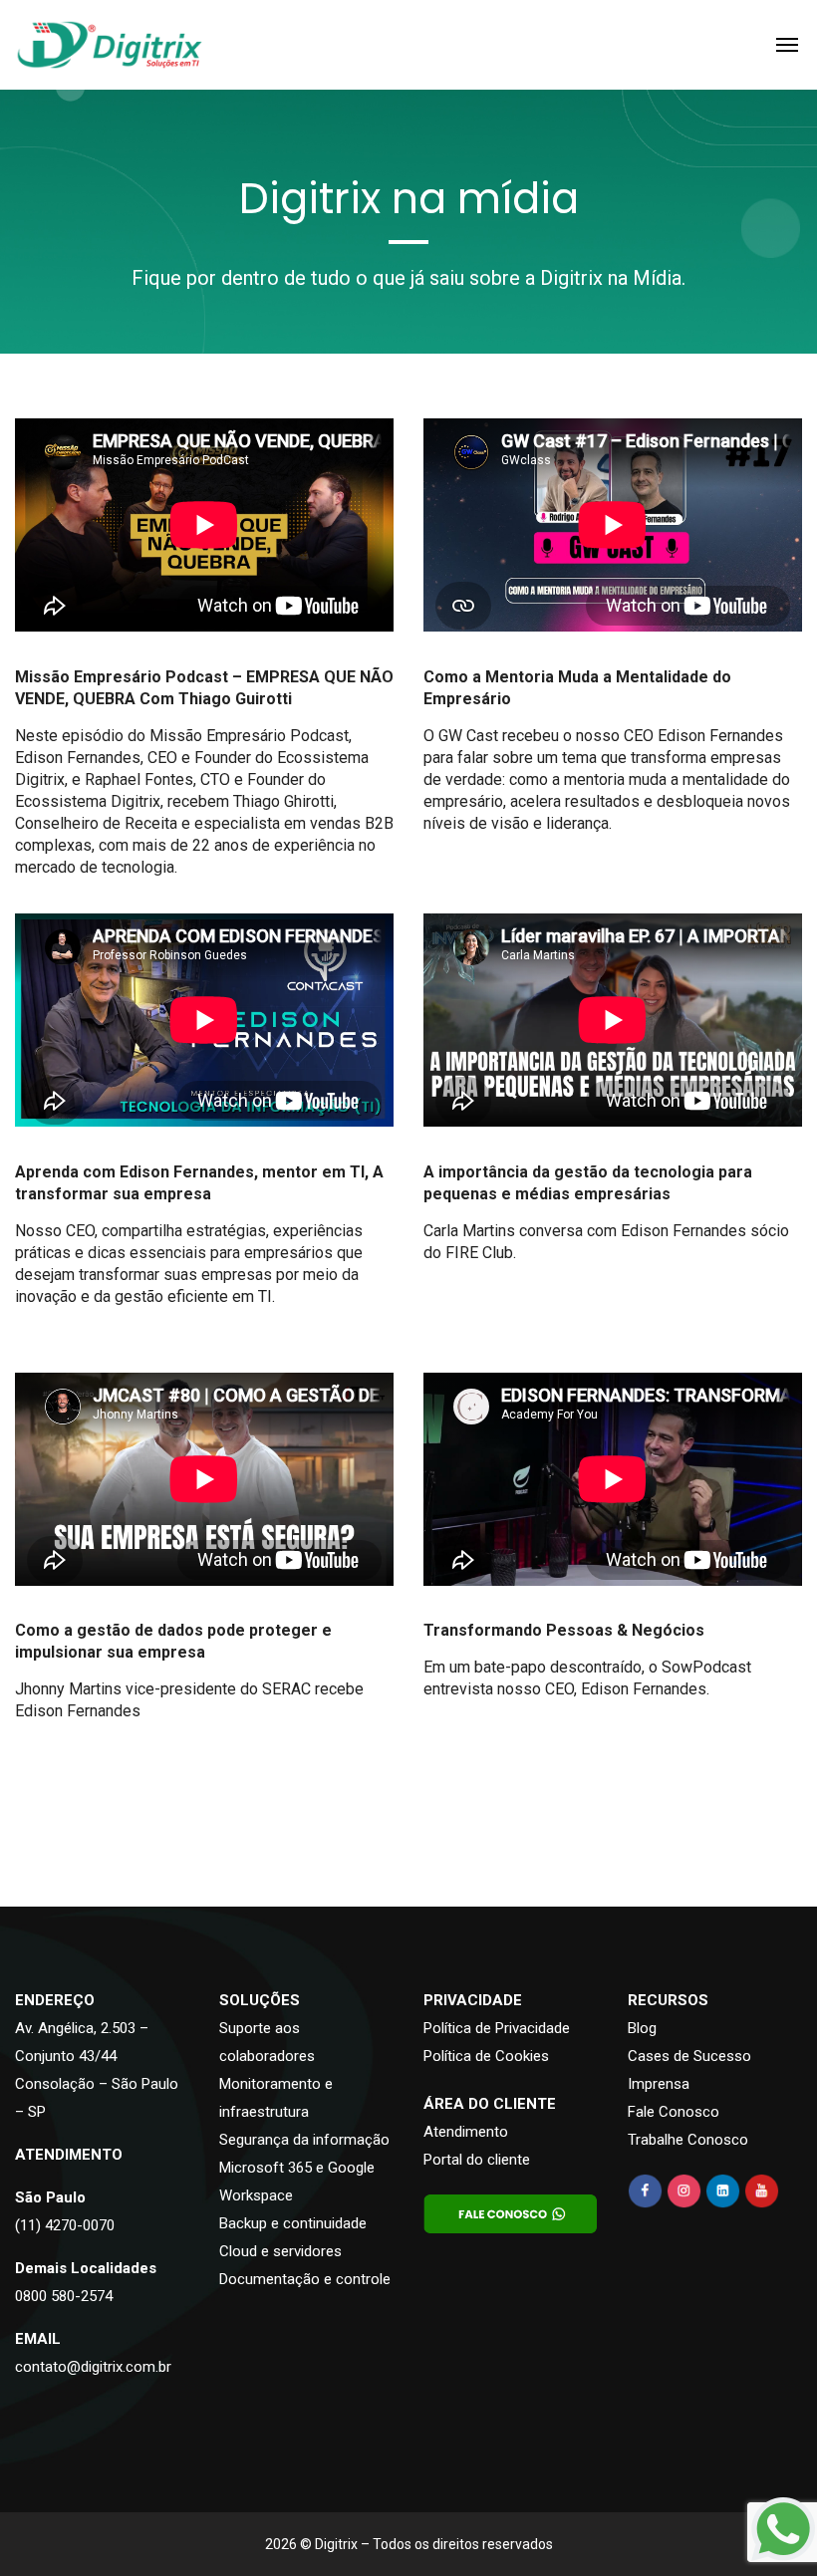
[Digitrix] (109, 45)
